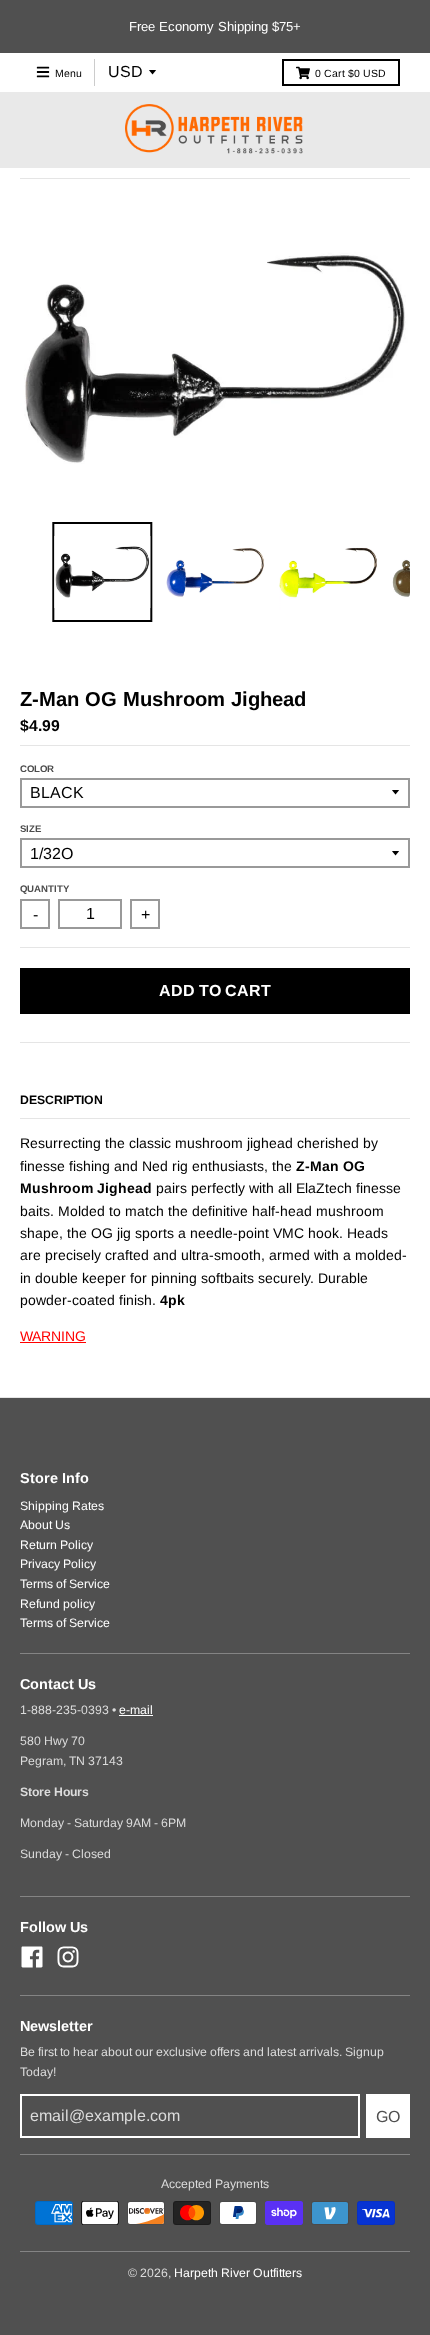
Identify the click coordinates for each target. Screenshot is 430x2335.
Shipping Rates (62, 1506)
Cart (350, 73)
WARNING (53, 1336)
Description (61, 1100)
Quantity (44, 888)
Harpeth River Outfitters (238, 2273)
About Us (45, 1525)
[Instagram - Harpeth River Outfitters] (68, 1957)
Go (388, 2116)
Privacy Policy (58, 1564)
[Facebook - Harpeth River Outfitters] (32, 1957)
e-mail (136, 1710)
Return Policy (56, 1545)
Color (37, 768)
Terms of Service (65, 1584)
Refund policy (57, 1604)
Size (30, 828)
